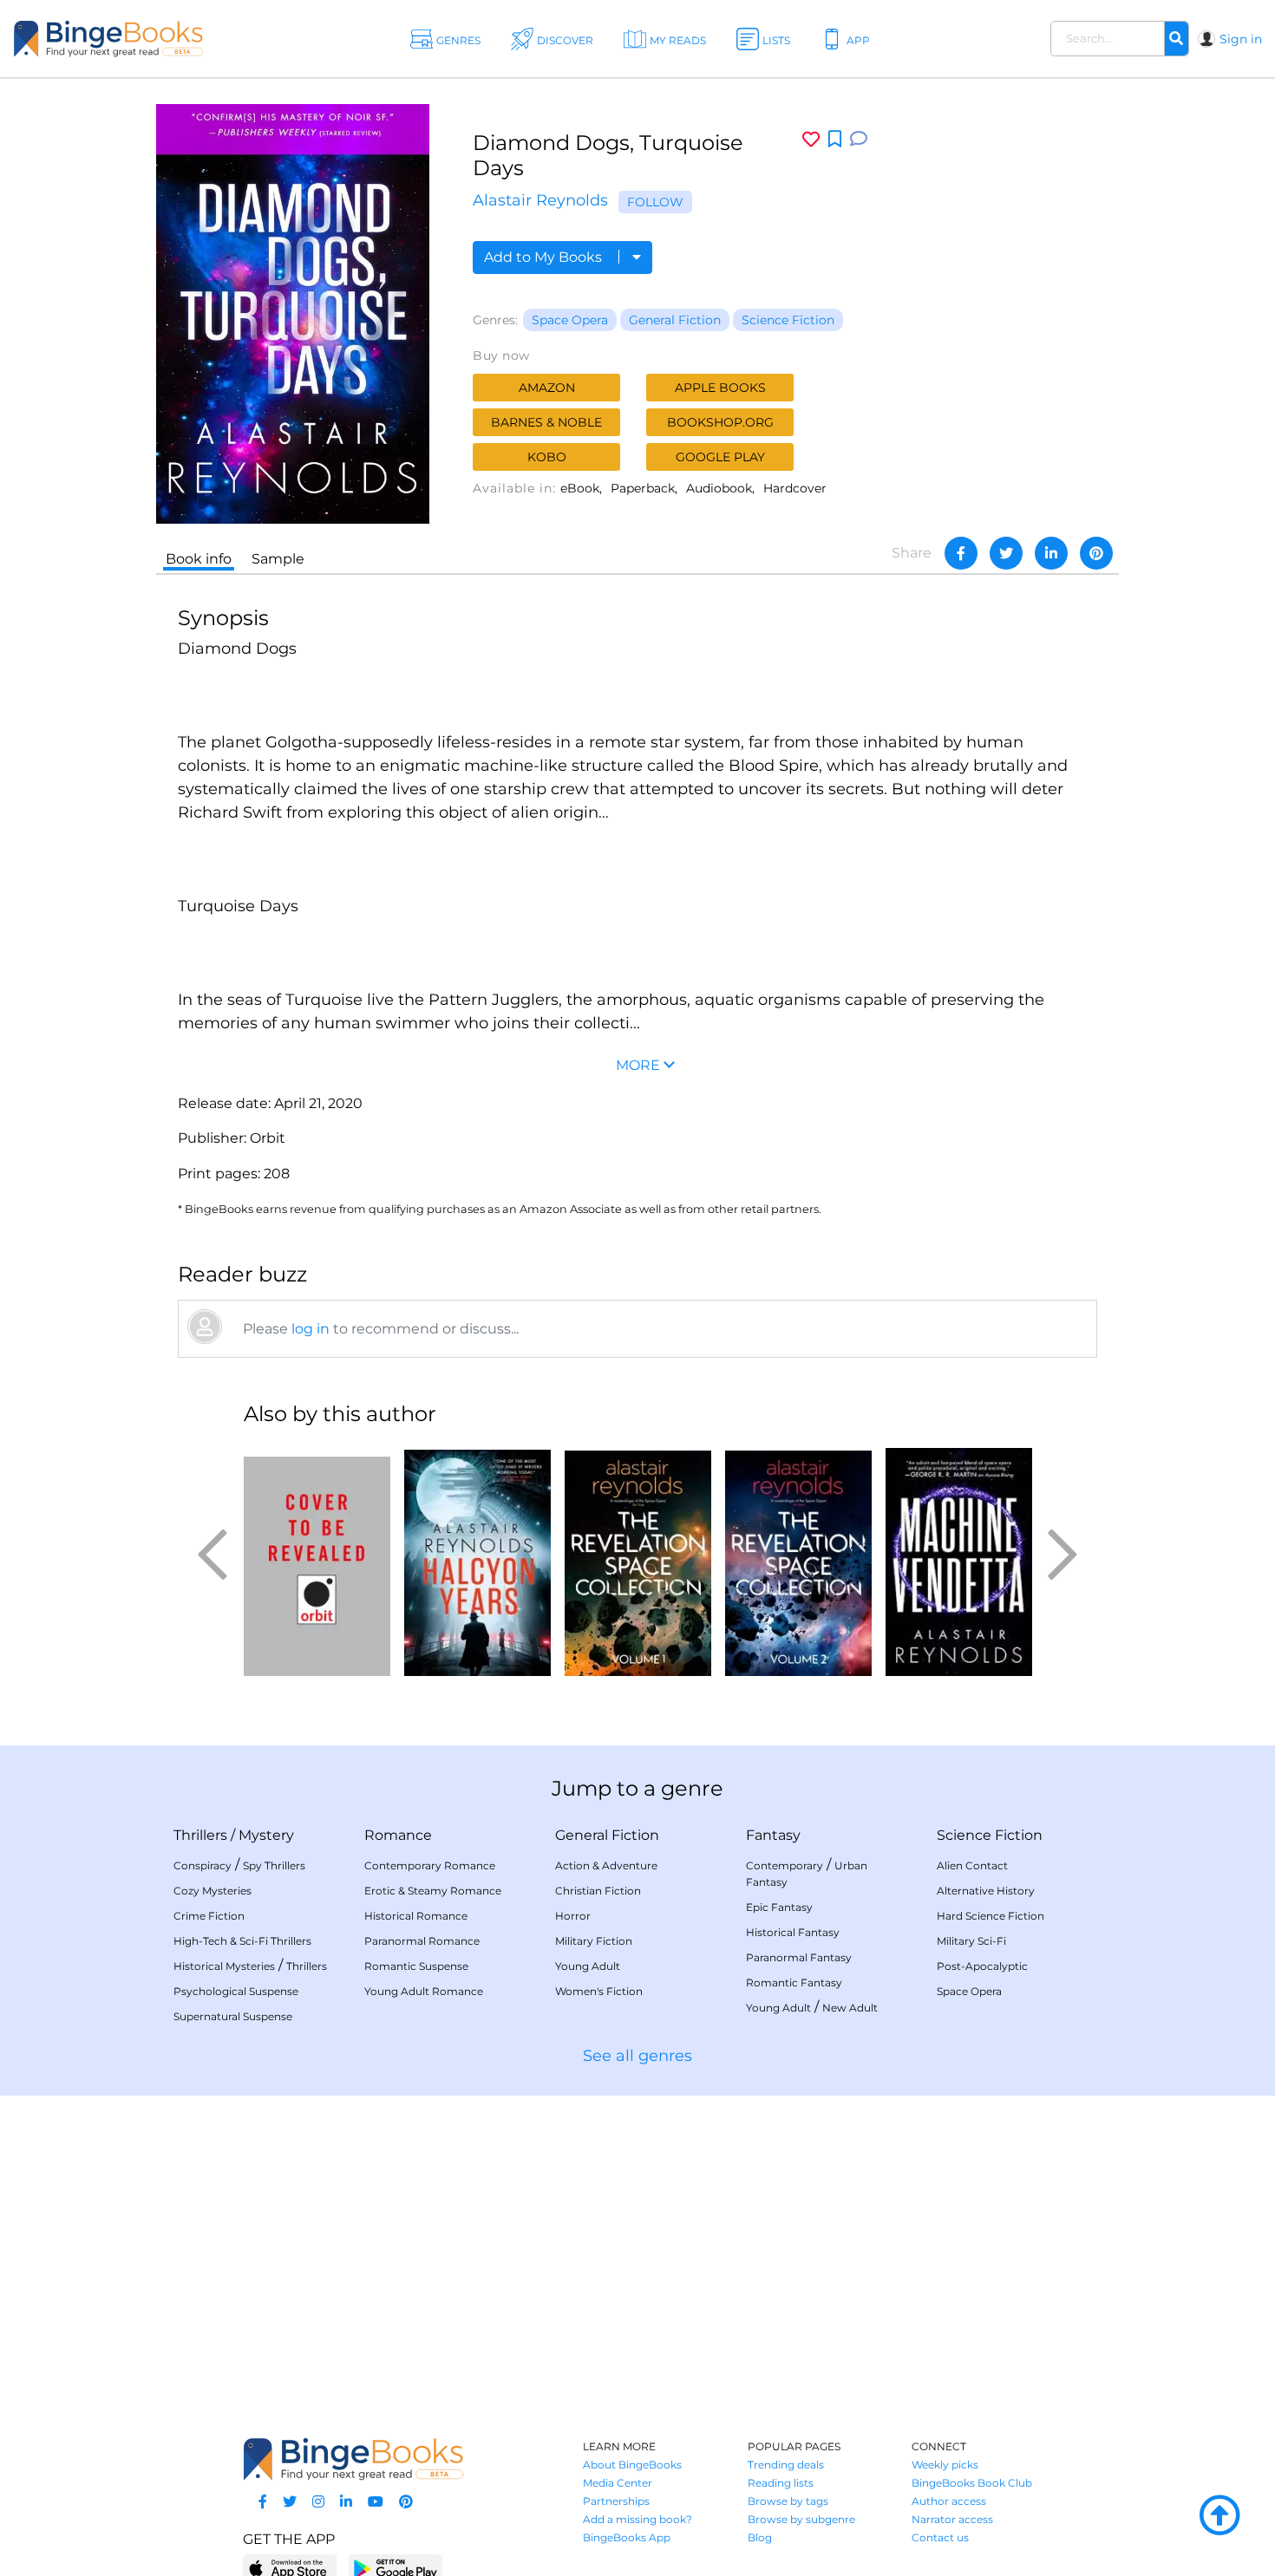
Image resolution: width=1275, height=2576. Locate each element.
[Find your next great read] (130, 39)
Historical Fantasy (793, 1932)
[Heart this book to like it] (811, 139)
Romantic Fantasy (794, 1983)
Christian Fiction (598, 1891)
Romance (398, 1835)
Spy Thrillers (274, 1865)
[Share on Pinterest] (1096, 553)
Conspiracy (203, 1865)
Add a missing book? (637, 2519)
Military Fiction (594, 1941)
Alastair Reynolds (540, 200)
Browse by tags (788, 2501)
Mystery (266, 1835)
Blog (760, 2537)
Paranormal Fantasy (799, 1957)
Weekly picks (945, 2465)
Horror (573, 1916)
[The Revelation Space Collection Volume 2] (798, 1559)
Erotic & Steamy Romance (433, 1891)
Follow (655, 202)
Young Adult (588, 1966)
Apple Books (720, 388)
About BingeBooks (632, 2465)
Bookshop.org (720, 422)
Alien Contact (972, 1865)
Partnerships (616, 2501)
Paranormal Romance (422, 1941)
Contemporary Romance (430, 1865)
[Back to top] (1219, 2516)
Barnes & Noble (546, 422)
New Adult (850, 2008)
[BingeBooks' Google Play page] (395, 2568)
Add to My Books (545, 257)
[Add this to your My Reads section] (835, 140)
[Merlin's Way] (317, 1559)
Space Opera (570, 320)
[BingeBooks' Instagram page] (318, 2502)
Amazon (547, 388)
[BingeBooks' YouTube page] (376, 2502)
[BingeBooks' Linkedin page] (346, 2502)
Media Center (618, 2483)
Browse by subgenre (801, 2519)
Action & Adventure (606, 1865)
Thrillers (200, 1835)
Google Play (720, 457)
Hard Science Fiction (991, 1916)
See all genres (637, 2056)
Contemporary (785, 1865)
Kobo (547, 457)
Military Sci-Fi (971, 1941)
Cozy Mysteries (212, 1891)
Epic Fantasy (779, 1907)
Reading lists (781, 2483)
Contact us (940, 2537)
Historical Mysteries (224, 1966)
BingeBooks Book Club (972, 2483)
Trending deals (786, 2465)
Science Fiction (788, 320)
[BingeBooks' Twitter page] (290, 2502)
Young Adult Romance (424, 1991)
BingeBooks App (627, 2537)
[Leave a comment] (859, 139)
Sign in (1241, 39)
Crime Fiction (209, 1916)
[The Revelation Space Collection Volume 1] (638, 1559)
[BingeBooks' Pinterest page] (406, 2502)
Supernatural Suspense (233, 2016)
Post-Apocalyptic (982, 1966)
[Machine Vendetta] (959, 1559)
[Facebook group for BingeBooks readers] (263, 2502)
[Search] (1176, 39)
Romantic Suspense (416, 1966)
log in (311, 1329)
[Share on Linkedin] (1051, 553)
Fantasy (773, 1835)
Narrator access (952, 2519)
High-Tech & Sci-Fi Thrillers (242, 1941)
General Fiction (675, 320)
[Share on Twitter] (1006, 553)
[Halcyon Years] (477, 1559)
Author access (949, 2501)
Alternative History (986, 1891)
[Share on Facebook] (961, 553)
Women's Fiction (599, 1991)
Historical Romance (416, 1916)
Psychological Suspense (236, 1991)
